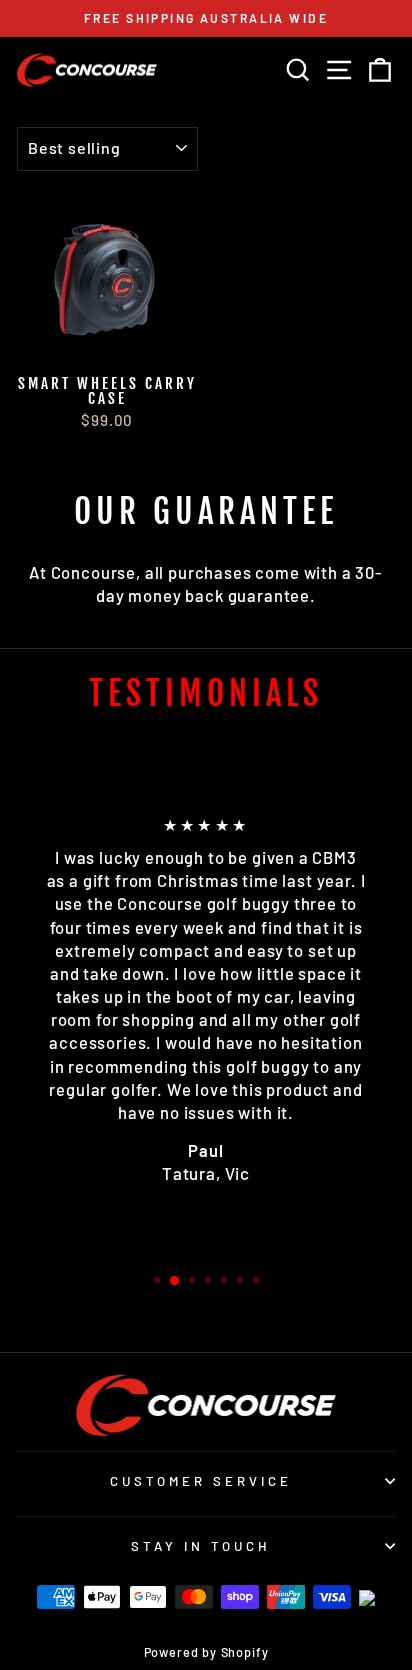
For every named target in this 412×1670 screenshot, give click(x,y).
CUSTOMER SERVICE (201, 1481)
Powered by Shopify (206, 1652)
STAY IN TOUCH (201, 1546)
